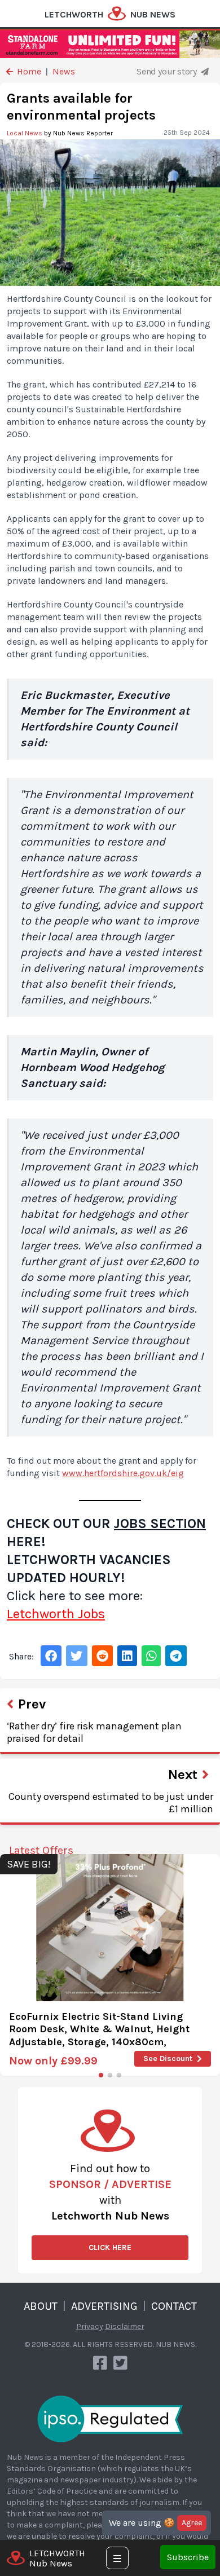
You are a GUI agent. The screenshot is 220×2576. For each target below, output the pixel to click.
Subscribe (188, 2557)
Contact (174, 2306)
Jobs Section (160, 1523)
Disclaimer (125, 2326)
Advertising (104, 2306)
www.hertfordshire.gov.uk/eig (123, 1473)
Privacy (90, 2326)
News (64, 71)
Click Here (110, 2247)
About (41, 2306)
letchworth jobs (56, 1614)
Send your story (168, 71)
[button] (101, 2075)
